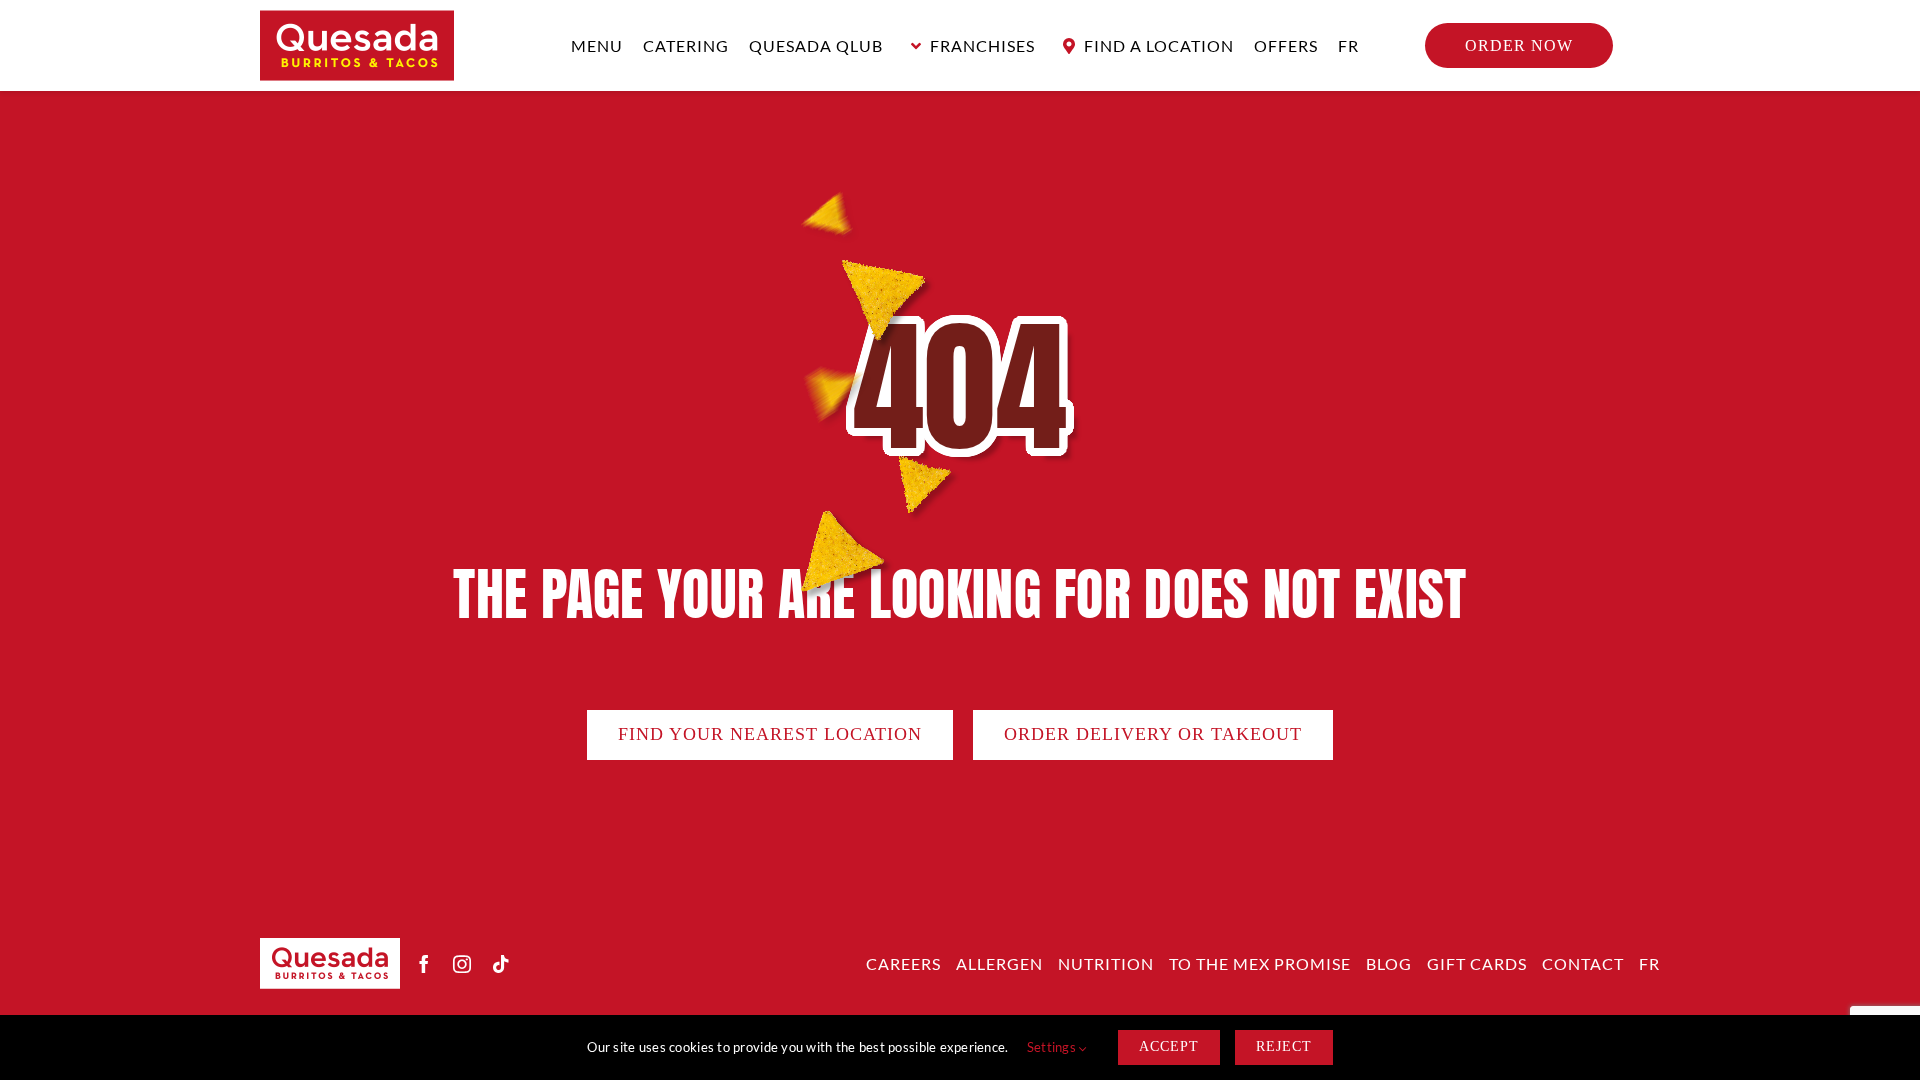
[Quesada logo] (357, 19)
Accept (1169, 1046)
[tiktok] (501, 964)
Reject (1284, 1046)
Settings (1053, 1047)
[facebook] (424, 964)
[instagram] (462, 964)
